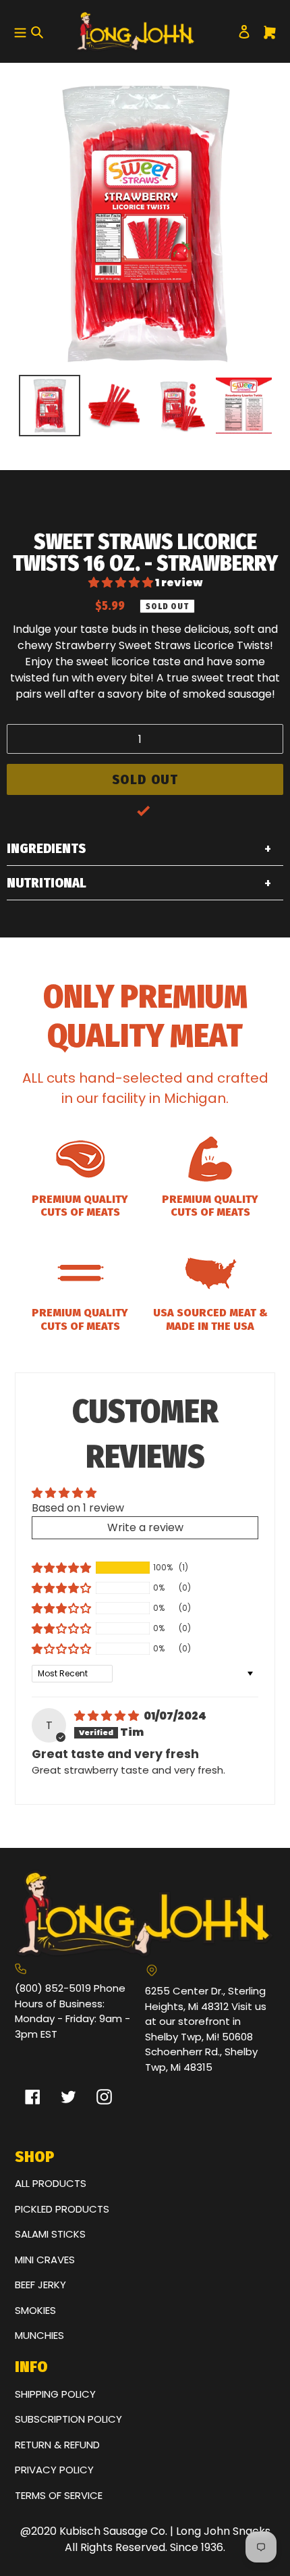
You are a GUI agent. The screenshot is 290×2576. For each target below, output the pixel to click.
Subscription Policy (68, 2419)
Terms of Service (59, 2495)
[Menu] (19, 31)
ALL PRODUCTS (51, 2183)
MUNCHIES (39, 2335)
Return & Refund (57, 2445)
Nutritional (47, 883)
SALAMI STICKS (50, 2234)
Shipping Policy (55, 2394)
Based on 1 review (78, 1508)
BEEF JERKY (40, 2285)
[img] (108, 1716)
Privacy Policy (54, 2470)
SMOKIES (35, 2310)
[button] (122, 583)
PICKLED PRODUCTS (62, 2209)
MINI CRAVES (45, 2260)
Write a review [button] (145, 1527)
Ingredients (46, 848)
